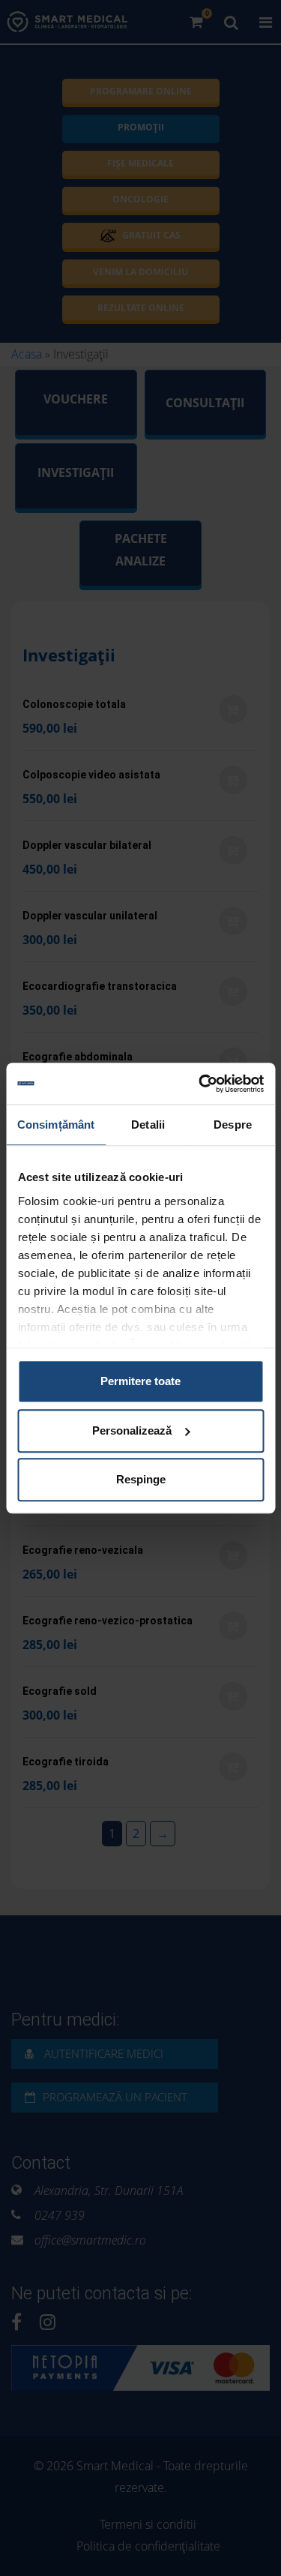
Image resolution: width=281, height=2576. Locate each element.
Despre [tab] (233, 1125)
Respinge (141, 1479)
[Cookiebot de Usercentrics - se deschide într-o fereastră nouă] (200, 1084)
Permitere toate (140, 1381)
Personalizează (132, 1430)
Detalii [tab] (148, 1125)
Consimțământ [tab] (56, 1125)
